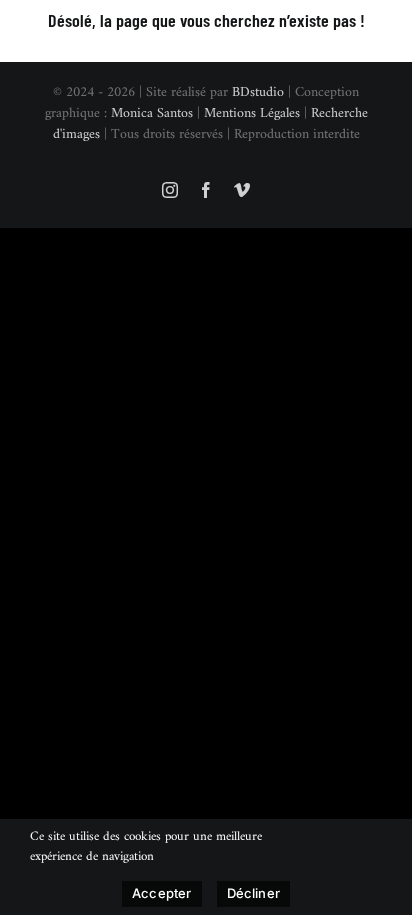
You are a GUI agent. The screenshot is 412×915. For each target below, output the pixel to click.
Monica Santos (152, 113)
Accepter (162, 893)
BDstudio (258, 92)
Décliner (254, 893)
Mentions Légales (252, 113)
